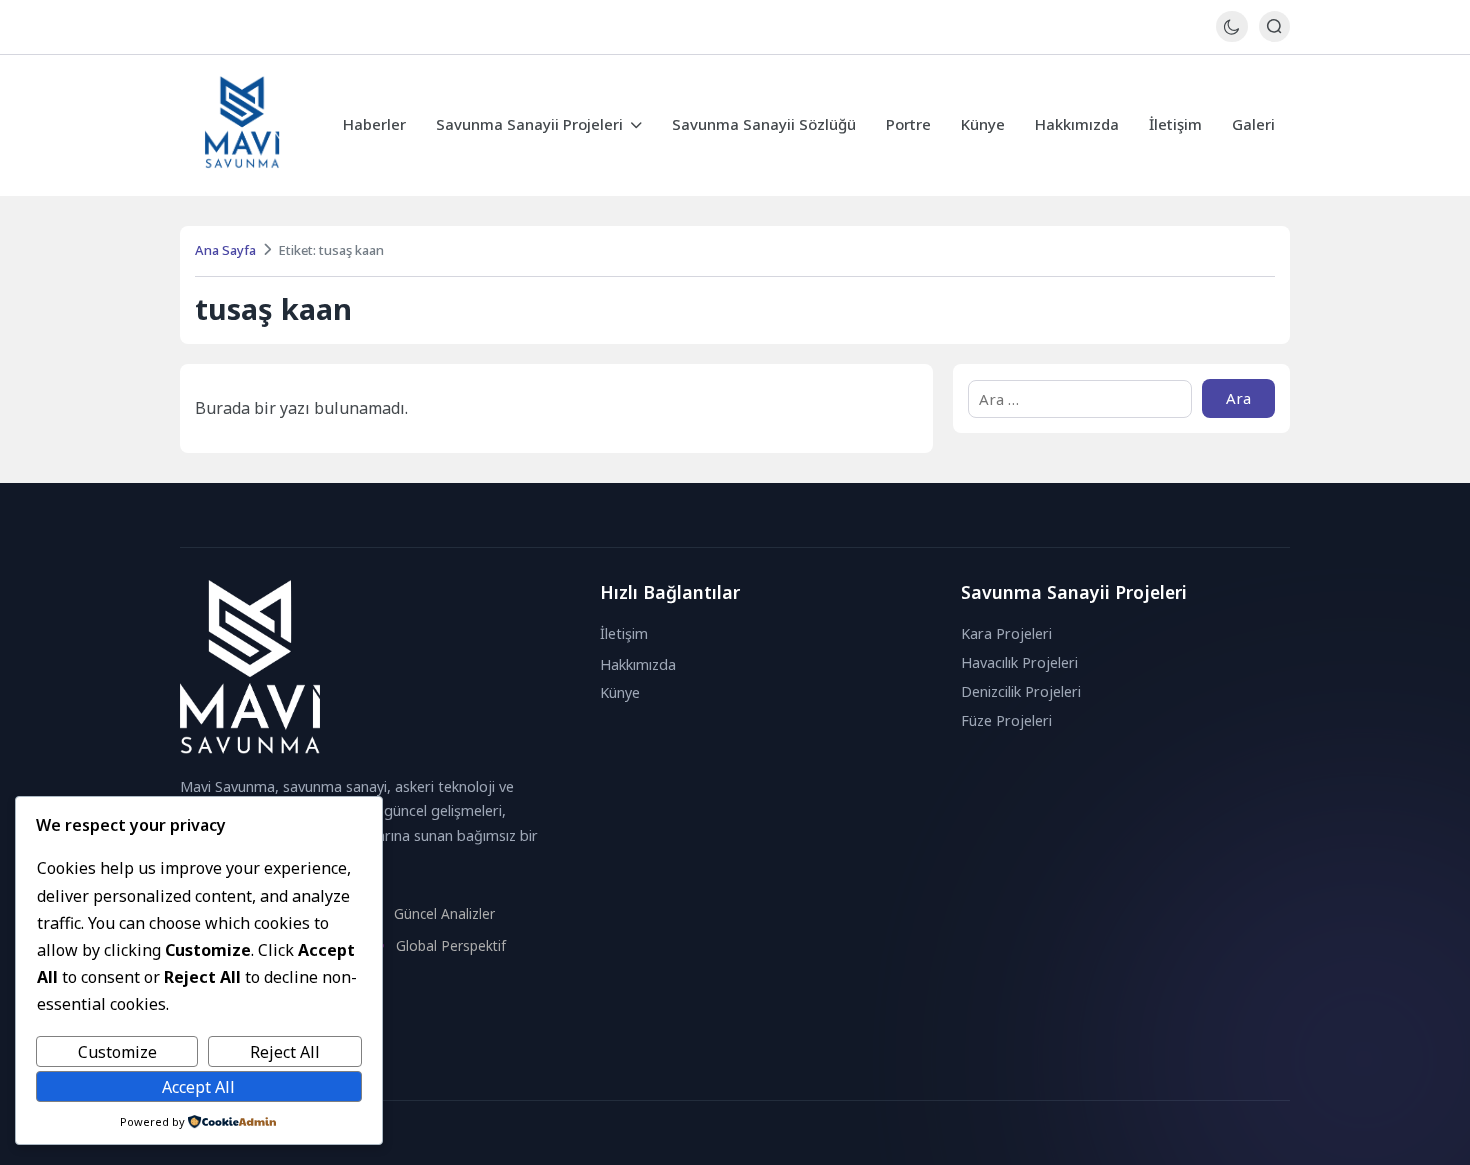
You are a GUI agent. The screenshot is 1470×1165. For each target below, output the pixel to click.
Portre (908, 124)
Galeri (1253, 124)
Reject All (285, 1052)
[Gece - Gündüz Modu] (1231, 36)
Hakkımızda (1077, 124)
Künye (983, 124)
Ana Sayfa (225, 250)
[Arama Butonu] (1274, 26)
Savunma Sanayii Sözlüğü (764, 124)
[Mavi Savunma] (242, 125)
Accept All (198, 1087)
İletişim (1175, 124)
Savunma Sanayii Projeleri (529, 124)
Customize (117, 1052)
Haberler (374, 124)
